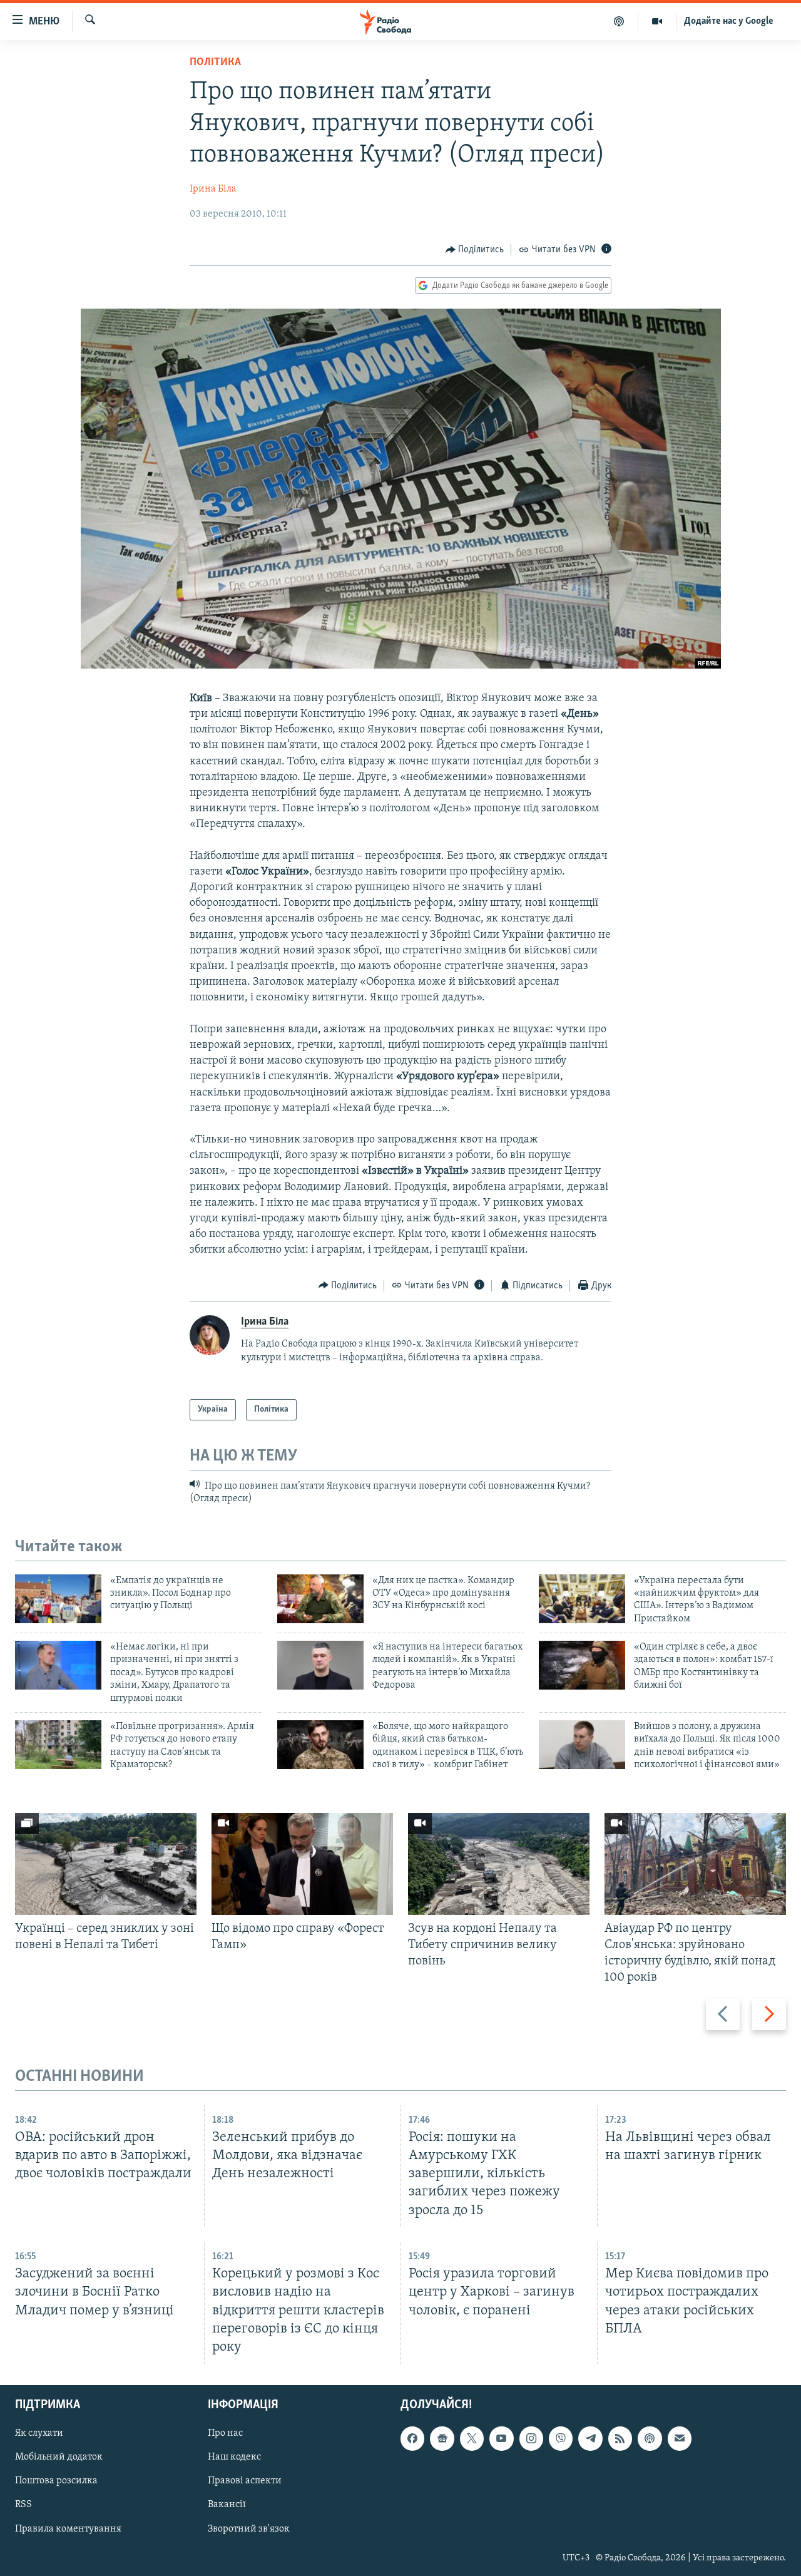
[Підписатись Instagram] (531, 2438)
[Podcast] (650, 2438)
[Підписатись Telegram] (590, 2438)
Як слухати (39, 2433)
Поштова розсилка (56, 2481)
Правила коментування (68, 2528)
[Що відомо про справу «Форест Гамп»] (302, 1864)
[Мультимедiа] (657, 21)
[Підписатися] (680, 2438)
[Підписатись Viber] (561, 2438)
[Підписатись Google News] (442, 2438)
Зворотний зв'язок (249, 2528)
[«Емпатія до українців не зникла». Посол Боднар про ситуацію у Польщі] (58, 1599)
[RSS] (620, 2438)
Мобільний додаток (59, 2457)
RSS (23, 2505)
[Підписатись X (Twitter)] (472, 2438)
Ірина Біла (213, 189)
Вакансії (227, 2505)
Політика (215, 63)
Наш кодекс (234, 2457)
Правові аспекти (245, 2481)
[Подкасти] (619, 21)
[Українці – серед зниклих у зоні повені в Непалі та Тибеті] (106, 1864)
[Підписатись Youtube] (501, 2438)
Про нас (225, 2433)
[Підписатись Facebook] (412, 2438)
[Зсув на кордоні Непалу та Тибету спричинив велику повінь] (499, 1864)
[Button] (475, 250)
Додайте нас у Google (729, 21)
